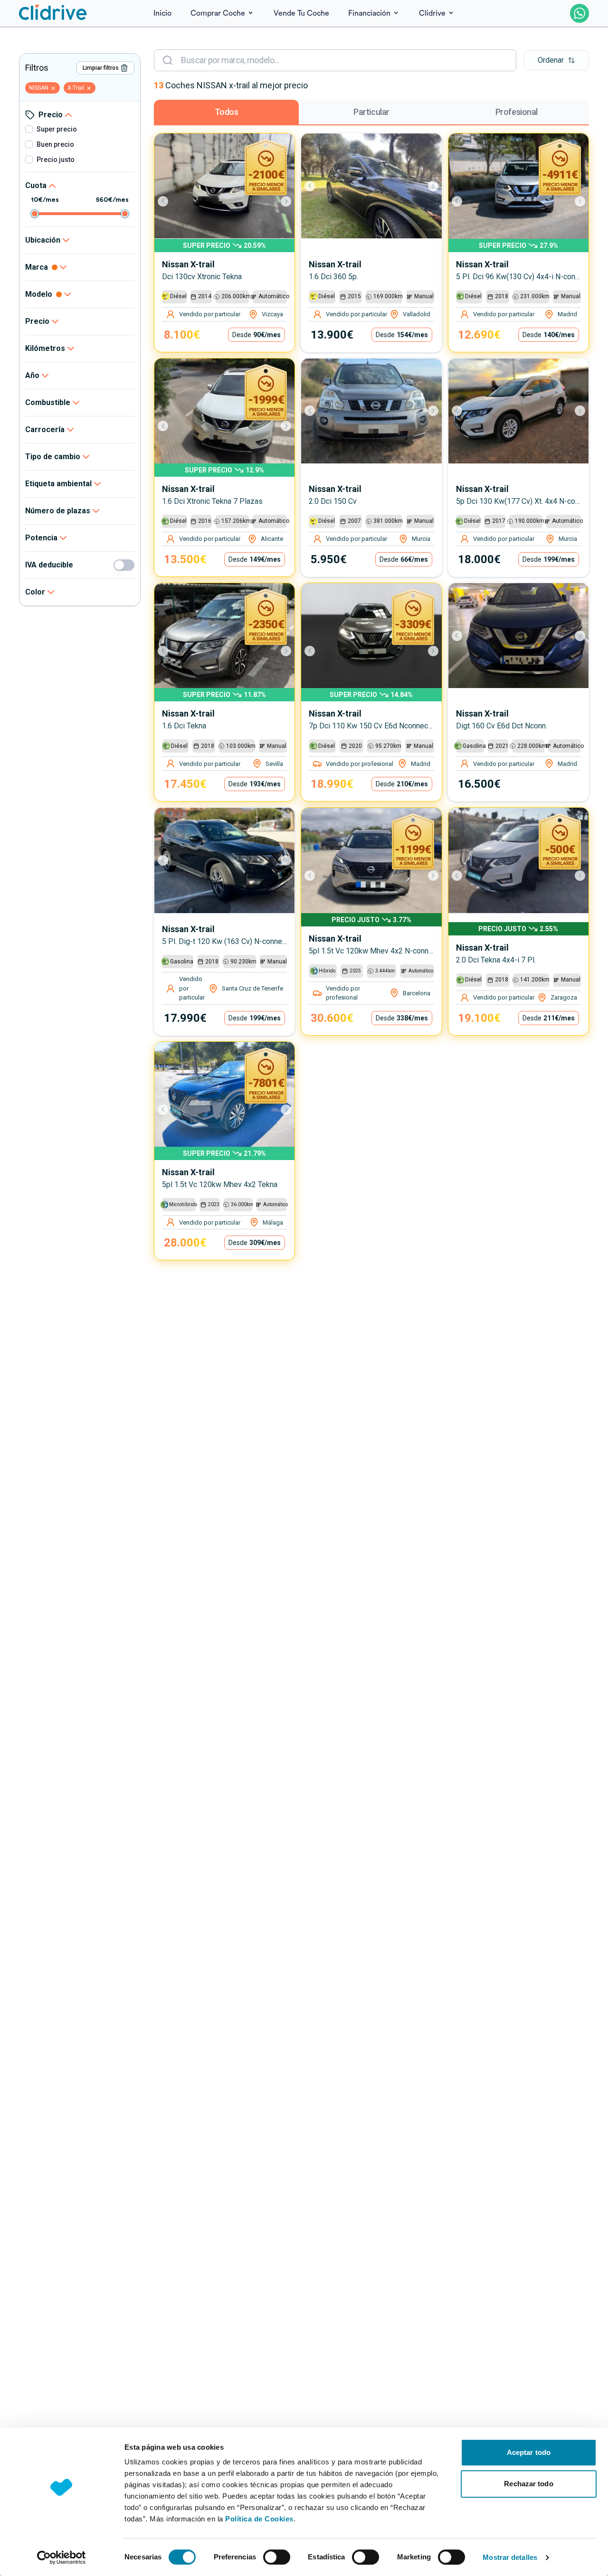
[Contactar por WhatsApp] (579, 13)
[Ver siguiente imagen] (281, 201)
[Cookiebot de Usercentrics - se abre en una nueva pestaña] (62, 2557)
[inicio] (53, 13)
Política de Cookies (259, 2519)
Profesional (517, 112)
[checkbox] (29, 129)
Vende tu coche (301, 13)
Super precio (57, 129)
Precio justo (56, 160)
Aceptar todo (529, 2452)
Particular (371, 112)
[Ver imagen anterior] (168, 201)
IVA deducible (49, 565)
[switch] (277, 2557)
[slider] (35, 214)
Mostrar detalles (510, 2557)
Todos (227, 112)
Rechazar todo (528, 2484)
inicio (162, 13)
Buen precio (55, 144)
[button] (556, 60)
